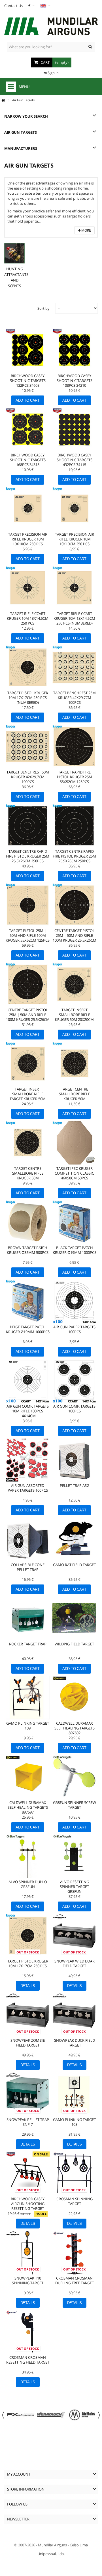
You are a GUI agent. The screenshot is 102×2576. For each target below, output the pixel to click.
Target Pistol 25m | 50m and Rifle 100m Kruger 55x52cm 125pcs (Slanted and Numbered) (28, 940)
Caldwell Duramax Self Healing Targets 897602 (75, 1728)
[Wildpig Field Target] (74, 1618)
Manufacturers (21, 148)
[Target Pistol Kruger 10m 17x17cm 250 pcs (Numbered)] (28, 667)
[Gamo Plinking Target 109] (28, 1698)
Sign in (53, 73)
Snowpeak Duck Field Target (75, 2043)
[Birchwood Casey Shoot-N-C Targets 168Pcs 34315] (28, 429)
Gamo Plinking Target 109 (28, 1726)
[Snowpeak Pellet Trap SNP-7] (28, 2094)
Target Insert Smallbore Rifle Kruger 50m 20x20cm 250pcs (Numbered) (74, 1017)
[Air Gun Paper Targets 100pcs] (74, 1301)
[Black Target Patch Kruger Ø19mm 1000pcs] (74, 1222)
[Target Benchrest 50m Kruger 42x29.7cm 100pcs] (28, 747)
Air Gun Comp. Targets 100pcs (74, 1409)
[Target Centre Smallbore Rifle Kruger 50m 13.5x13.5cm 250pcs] (28, 1143)
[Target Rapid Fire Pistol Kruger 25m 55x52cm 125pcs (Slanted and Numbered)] (74, 747)
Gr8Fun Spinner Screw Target (75, 1805)
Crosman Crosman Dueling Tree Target (75, 2281)
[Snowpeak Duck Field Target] (74, 2015)
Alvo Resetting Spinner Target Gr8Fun (74, 1887)
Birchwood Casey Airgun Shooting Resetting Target (28, 2204)
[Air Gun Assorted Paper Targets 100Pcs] (28, 1460)
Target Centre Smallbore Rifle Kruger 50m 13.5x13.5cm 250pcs (28, 1176)
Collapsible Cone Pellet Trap (28, 1567)
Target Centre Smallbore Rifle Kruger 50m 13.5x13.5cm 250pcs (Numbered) (74, 1099)
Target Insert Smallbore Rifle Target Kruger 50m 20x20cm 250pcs (28, 1096)
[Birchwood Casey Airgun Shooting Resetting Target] (28, 2173)
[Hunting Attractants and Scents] (14, 253)
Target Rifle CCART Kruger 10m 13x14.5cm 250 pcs (28, 618)
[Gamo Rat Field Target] (74, 1539)
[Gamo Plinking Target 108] (74, 2094)
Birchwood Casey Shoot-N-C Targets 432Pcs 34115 (75, 460)
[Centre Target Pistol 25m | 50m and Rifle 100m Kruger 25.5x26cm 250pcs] (28, 984)
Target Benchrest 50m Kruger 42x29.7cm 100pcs (28, 777)
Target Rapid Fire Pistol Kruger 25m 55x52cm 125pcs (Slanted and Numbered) (75, 782)
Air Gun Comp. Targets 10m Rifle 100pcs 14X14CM (28, 1411)
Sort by (43, 308)
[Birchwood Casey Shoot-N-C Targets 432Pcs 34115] (74, 429)
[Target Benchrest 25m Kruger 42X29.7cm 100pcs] (74, 667)
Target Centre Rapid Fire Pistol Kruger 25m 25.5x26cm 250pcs (74, 856)
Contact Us (13, 6)
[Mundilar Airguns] (51, 27)
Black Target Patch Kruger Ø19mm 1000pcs (75, 1250)
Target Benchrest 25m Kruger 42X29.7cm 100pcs (75, 698)
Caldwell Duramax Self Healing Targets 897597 (28, 1807)
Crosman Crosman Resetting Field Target (28, 2360)
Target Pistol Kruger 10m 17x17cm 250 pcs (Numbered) (28, 698)
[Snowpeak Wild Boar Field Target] (74, 1936)
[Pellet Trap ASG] (74, 1460)
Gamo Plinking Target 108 (74, 2122)
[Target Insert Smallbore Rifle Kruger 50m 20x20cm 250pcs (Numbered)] (74, 984)
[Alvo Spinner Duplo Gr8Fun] (28, 1856)
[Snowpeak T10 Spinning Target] (28, 2253)
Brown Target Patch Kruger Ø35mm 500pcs (28, 1250)
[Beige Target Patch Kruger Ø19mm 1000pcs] (28, 1301)
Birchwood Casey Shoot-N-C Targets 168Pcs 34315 (28, 460)
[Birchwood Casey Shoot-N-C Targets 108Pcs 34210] (74, 350)
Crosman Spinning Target (75, 2201)
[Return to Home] (3, 100)
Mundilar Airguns (52, 2545)
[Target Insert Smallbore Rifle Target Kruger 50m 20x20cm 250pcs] (28, 1064)
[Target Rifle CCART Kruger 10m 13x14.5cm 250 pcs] (28, 588)
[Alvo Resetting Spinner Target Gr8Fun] (74, 1856)
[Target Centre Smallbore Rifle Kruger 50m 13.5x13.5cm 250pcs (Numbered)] (74, 1064)
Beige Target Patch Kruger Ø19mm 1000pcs (28, 1329)
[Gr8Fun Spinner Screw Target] (74, 1777)
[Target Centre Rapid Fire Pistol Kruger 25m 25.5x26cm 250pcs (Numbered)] (28, 826)
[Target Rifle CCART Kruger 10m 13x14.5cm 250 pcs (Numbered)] (74, 588)
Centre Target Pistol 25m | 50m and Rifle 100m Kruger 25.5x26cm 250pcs (28, 1017)
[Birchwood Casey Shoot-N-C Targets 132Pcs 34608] (28, 350)
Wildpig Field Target (74, 1644)
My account (19, 2474)
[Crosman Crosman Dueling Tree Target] (74, 2253)
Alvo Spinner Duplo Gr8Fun (28, 1884)
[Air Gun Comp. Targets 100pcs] (74, 1381)
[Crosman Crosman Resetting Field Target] (28, 2332)
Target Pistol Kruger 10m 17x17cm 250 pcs (28, 1963)
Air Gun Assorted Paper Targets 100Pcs (28, 1488)
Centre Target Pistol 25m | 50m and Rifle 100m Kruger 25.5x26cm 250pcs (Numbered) (75, 938)
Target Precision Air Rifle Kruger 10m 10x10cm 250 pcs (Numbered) (75, 541)
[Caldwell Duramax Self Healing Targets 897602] (74, 1698)
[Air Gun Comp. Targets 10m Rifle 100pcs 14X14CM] (28, 1381)
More (86, 230)
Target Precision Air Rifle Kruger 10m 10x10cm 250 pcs (28, 539)
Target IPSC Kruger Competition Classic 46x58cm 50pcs (74, 1173)
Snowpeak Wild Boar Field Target (75, 1963)
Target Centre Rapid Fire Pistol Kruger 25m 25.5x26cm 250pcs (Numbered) (28, 859)
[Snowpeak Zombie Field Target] (28, 2015)
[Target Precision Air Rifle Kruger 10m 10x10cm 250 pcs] (28, 509)
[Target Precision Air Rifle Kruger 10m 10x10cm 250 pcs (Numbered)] (74, 509)
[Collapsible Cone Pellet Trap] (28, 1539)
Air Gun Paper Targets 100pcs (74, 1329)
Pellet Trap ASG (75, 1485)
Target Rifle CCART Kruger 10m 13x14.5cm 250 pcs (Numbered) (74, 618)
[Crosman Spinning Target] (74, 2173)
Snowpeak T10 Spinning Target (28, 2281)
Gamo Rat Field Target (74, 1565)
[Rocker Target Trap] (28, 1618)
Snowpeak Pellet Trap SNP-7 (28, 2122)
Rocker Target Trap (28, 1644)
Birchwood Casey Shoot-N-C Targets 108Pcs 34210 (75, 381)
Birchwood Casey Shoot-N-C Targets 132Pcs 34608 (28, 381)
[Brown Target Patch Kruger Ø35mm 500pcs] (28, 1222)
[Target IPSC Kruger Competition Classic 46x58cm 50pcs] (74, 1143)
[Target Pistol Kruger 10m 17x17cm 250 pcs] (28, 1936)
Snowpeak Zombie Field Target (28, 2043)
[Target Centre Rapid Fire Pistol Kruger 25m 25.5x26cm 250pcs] (74, 826)
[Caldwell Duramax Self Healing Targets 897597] (28, 1777)
